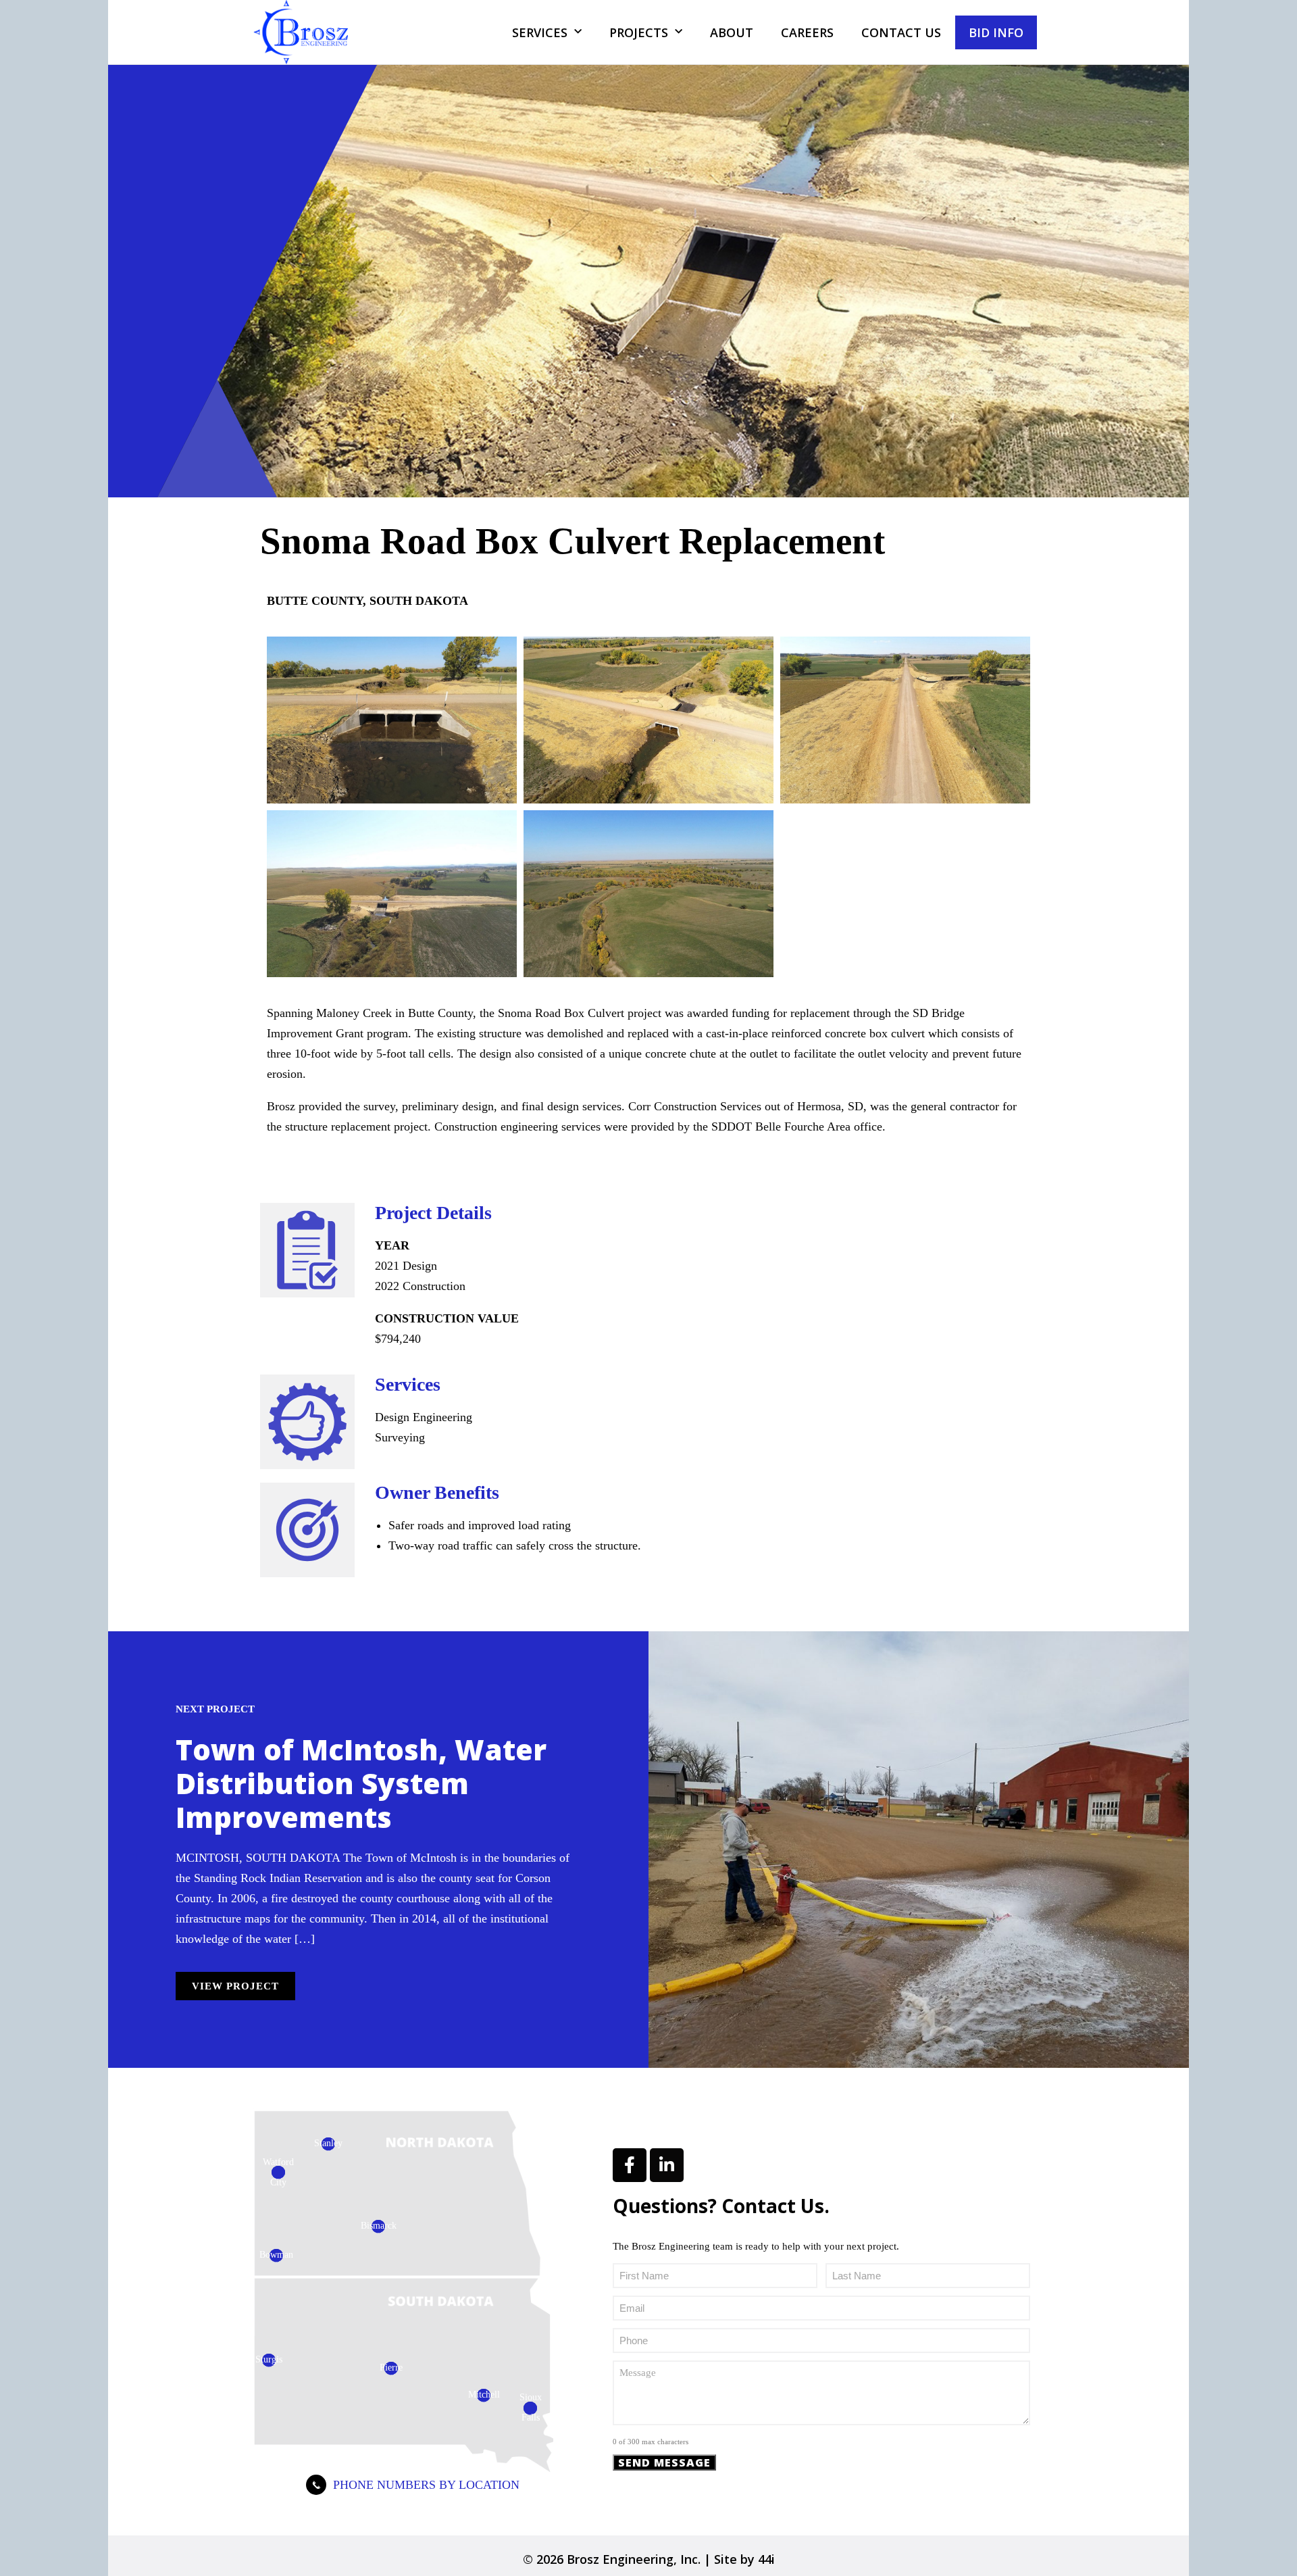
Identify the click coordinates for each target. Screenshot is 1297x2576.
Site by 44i (744, 2559)
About (732, 32)
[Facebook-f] (630, 2165)
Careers (807, 32)
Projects (639, 32)
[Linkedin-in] (667, 2165)
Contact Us (901, 32)
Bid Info (996, 32)
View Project (235, 1986)
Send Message (664, 2462)
